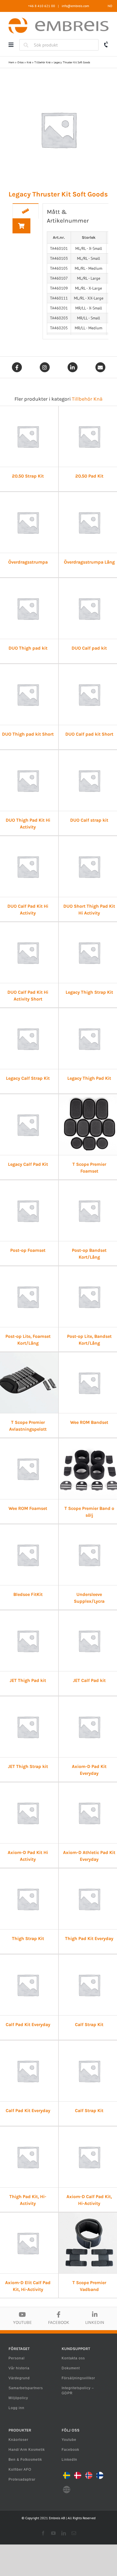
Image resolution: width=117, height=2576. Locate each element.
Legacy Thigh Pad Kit (89, 1078)
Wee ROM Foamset (28, 1508)
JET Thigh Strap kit (28, 1766)
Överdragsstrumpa (28, 562)
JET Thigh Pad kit (28, 1680)
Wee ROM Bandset (89, 1422)
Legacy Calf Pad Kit (28, 1164)
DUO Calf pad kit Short (89, 734)
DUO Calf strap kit (89, 820)
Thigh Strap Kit (28, 1938)
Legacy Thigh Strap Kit (89, 992)
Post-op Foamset (28, 1250)
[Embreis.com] (58, 20)
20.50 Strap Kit (28, 476)
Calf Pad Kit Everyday (28, 2024)
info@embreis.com (75, 6)
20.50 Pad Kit (89, 476)
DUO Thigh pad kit (28, 648)
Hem (11, 62)
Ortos (20, 62)
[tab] (26, 211)
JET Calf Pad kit (89, 1680)
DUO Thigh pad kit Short (28, 734)
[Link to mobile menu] (11, 45)
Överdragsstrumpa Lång (89, 562)
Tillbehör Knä (42, 62)
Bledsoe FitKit (28, 1594)
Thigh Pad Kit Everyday (89, 1938)
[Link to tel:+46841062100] (106, 44)
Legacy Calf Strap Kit (28, 1078)
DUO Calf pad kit (89, 648)
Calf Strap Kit (89, 2024)
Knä (29, 62)
